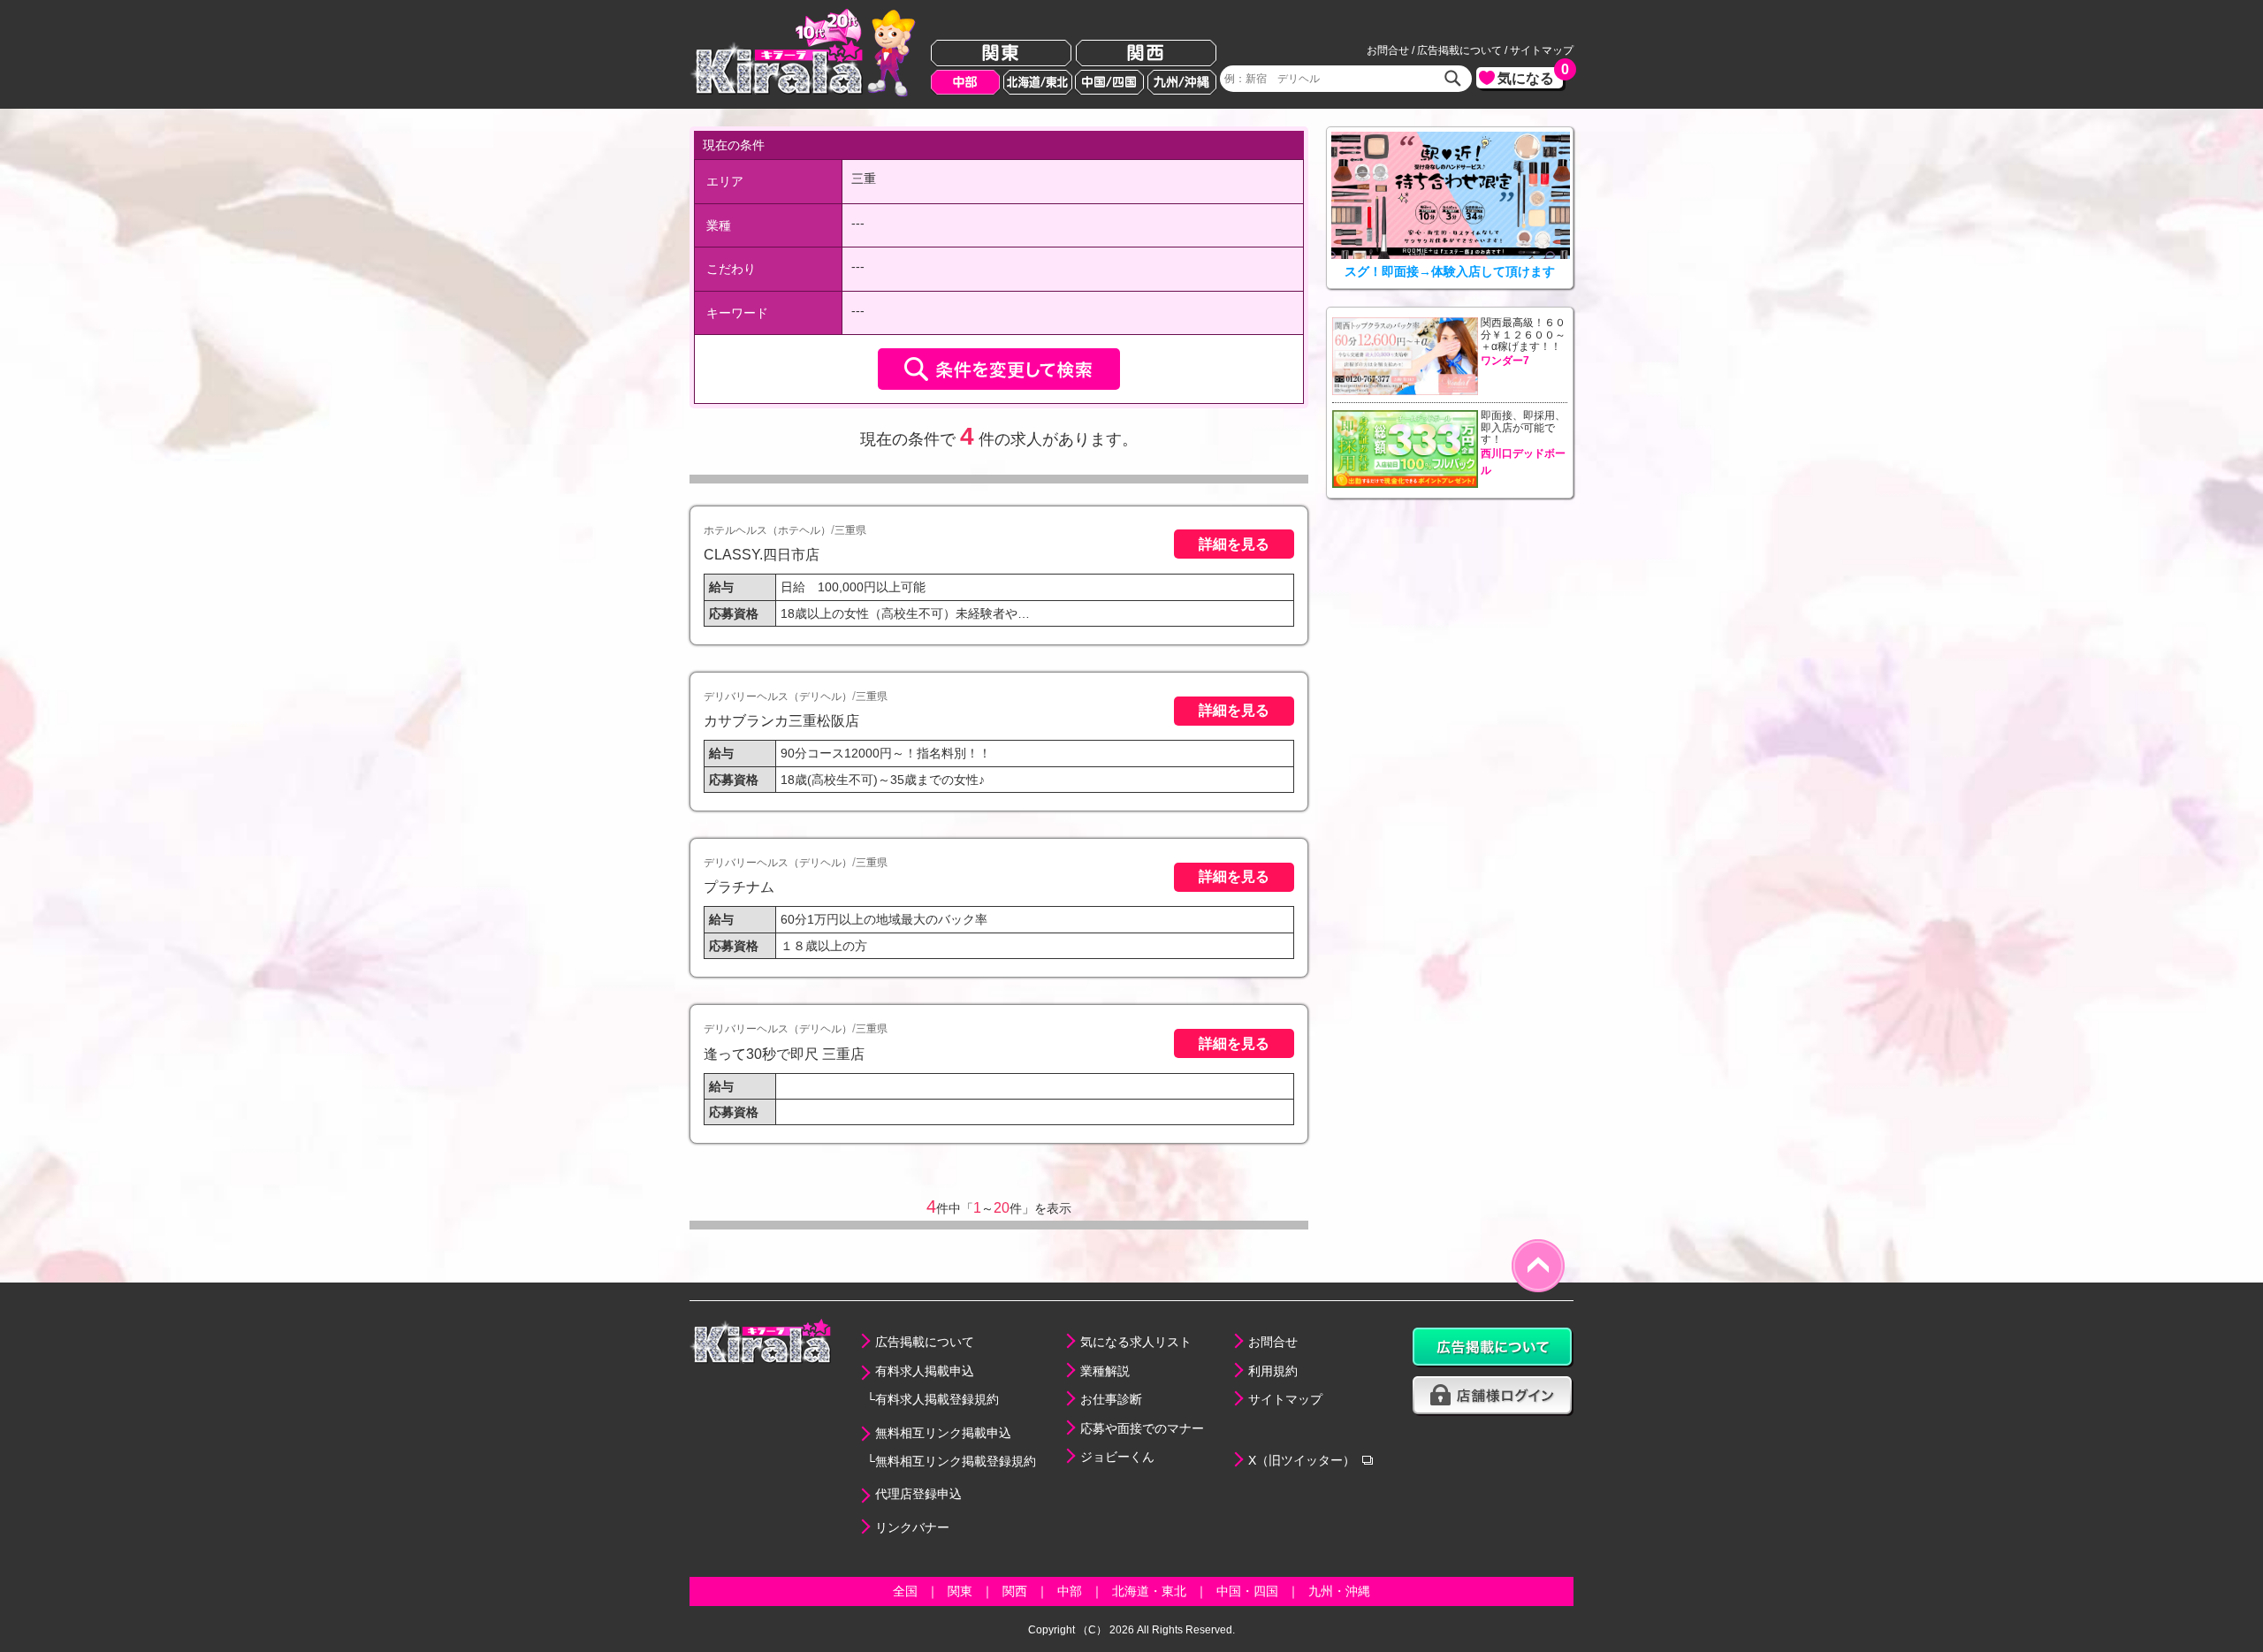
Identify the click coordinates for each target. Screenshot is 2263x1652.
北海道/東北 (1038, 82)
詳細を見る (1234, 544)
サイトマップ (1542, 50)
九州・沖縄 (1339, 1591)
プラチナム (739, 887)
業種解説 (1105, 1371)
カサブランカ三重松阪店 (781, 720)
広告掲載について (1459, 50)
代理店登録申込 (918, 1494)
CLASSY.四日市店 (762, 554)
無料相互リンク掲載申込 (943, 1433)
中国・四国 (1247, 1591)
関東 (1001, 53)
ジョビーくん (1117, 1457)
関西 (1146, 53)
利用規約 (1273, 1371)
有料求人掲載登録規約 (937, 1399)
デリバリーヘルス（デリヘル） (778, 697)
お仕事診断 (1111, 1399)
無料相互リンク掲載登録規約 (956, 1461)
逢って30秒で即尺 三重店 (784, 1054)
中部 (965, 82)
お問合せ (1388, 50)
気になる (1530, 76)
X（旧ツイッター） (1302, 1460)
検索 (1453, 79)
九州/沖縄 (1182, 82)
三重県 (850, 530)
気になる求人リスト (1136, 1342)
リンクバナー (912, 1527)
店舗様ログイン (1493, 1396)
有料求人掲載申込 (925, 1371)
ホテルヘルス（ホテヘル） (767, 530)
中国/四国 (1109, 82)
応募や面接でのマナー (1142, 1428)
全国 (905, 1591)
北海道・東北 (1149, 1591)
